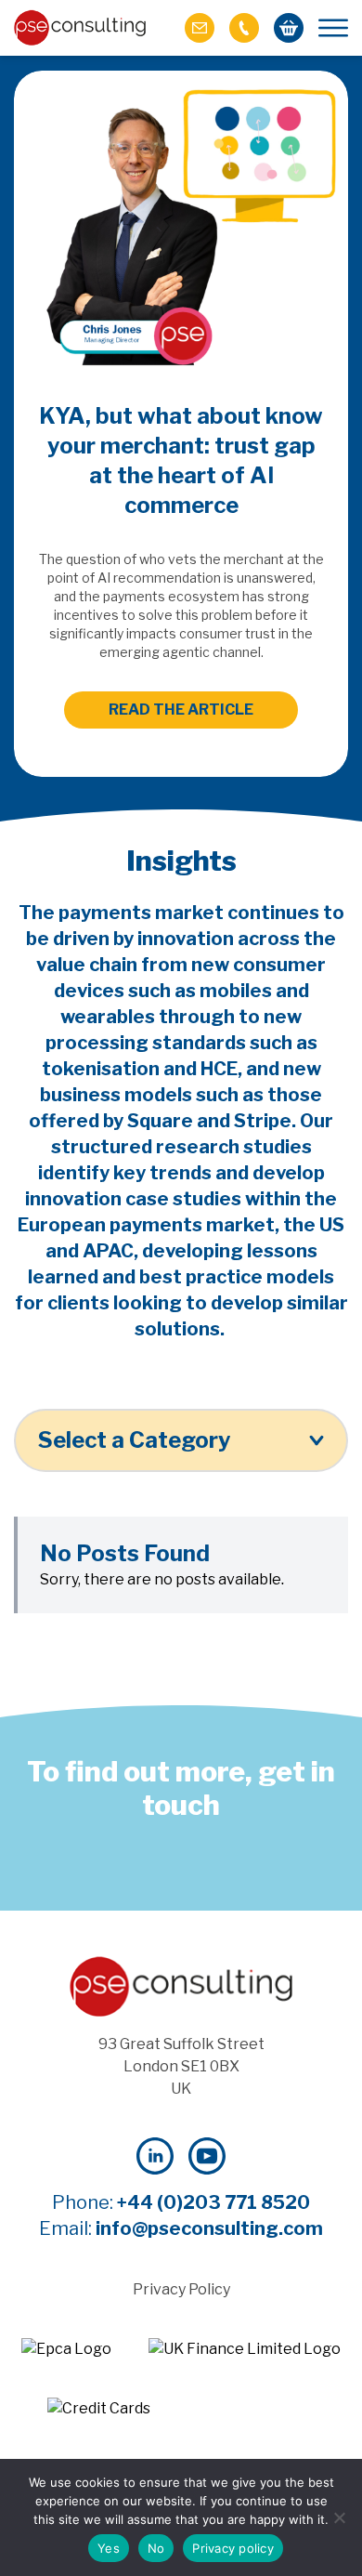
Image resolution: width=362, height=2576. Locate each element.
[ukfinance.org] (245, 2349)
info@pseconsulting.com (209, 2228)
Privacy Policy (181, 2289)
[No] (339, 2517)
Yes (109, 2548)
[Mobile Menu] (333, 28)
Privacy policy (233, 2548)
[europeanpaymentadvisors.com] (66, 2349)
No (156, 2548)
